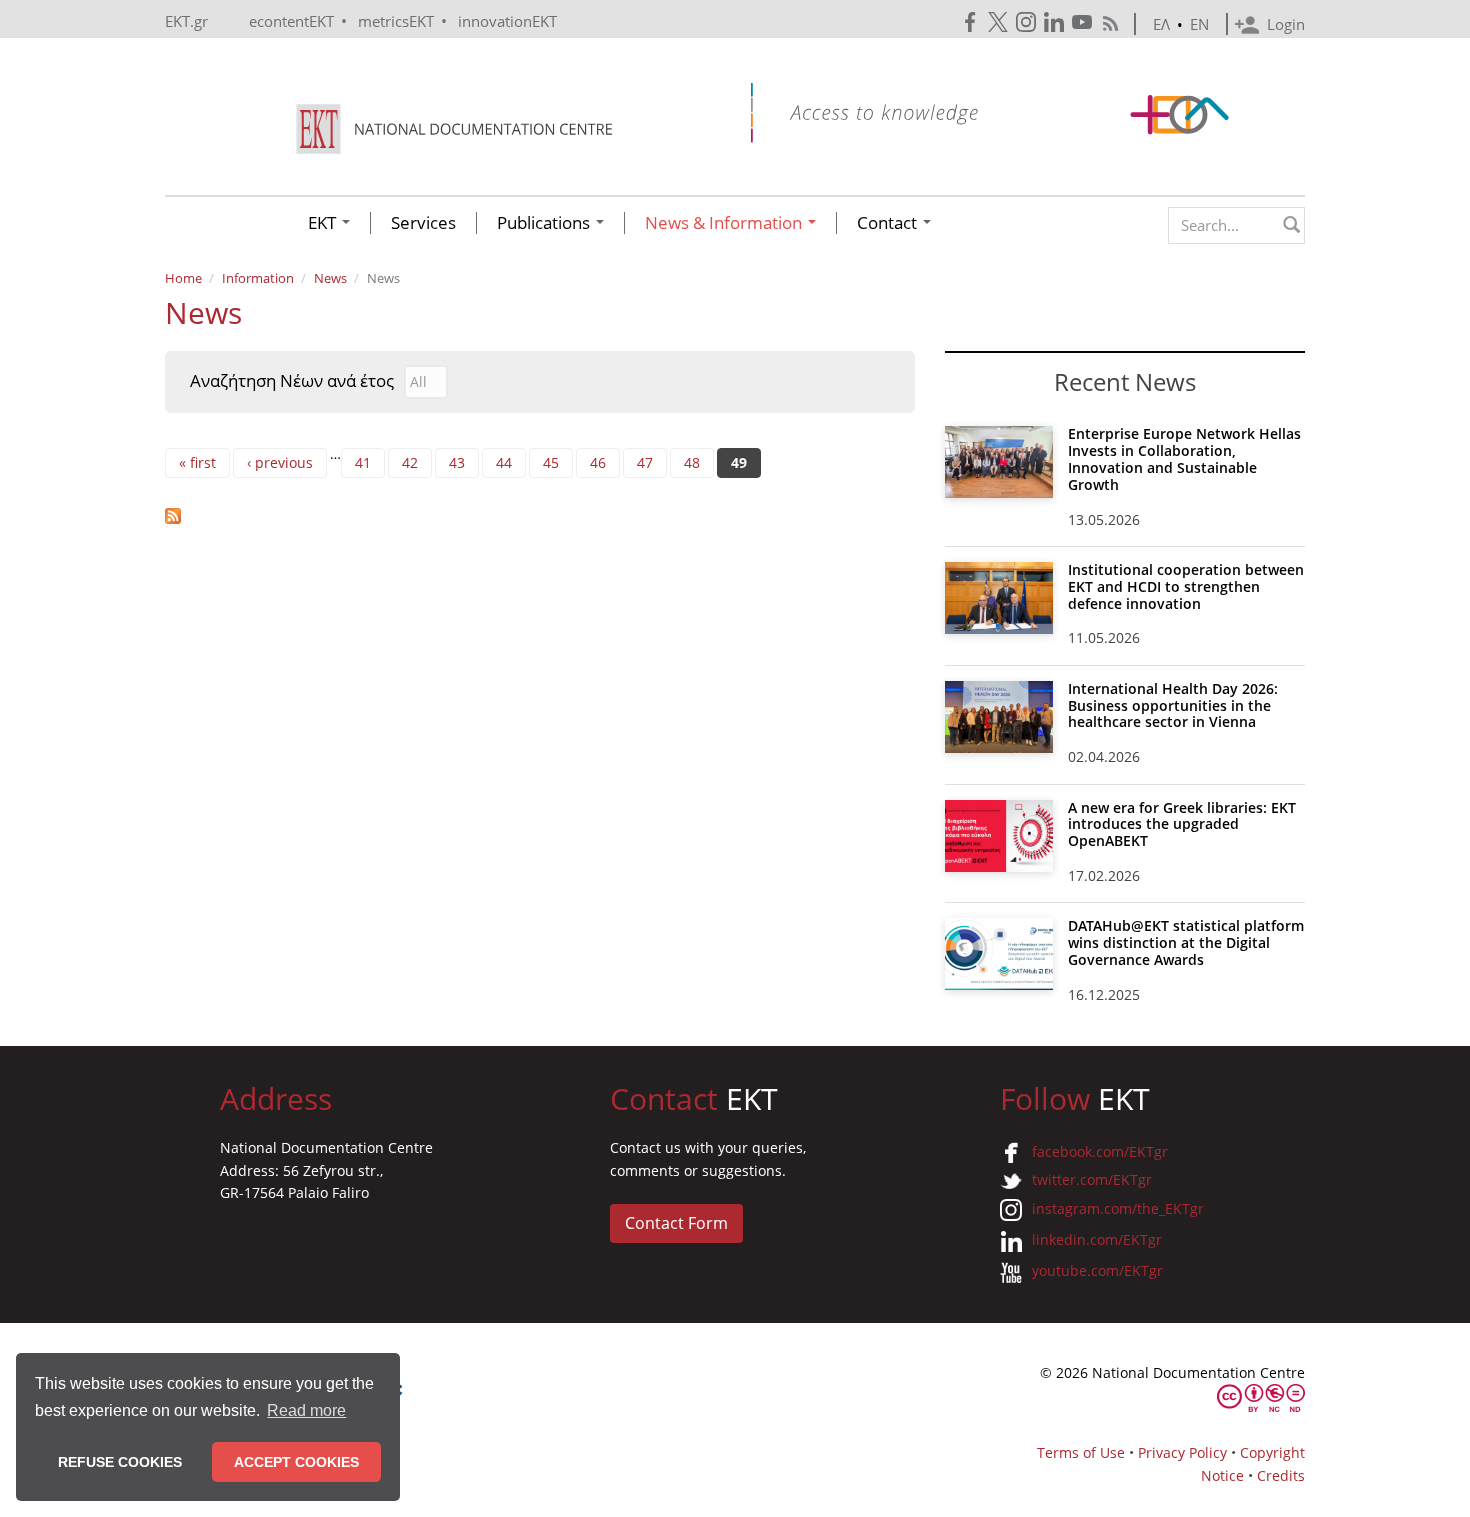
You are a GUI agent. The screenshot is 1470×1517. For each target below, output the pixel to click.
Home (183, 278)
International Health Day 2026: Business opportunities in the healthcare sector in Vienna (1173, 705)
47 (645, 462)
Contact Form (676, 1223)
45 (551, 462)
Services (423, 223)
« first (197, 462)
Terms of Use (1081, 1452)
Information (258, 278)
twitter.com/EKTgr (1092, 1179)
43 (457, 462)
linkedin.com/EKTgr (1097, 1239)
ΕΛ (1161, 24)
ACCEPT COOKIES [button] (296, 1462)
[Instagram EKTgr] (1028, 22)
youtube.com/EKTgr (1097, 1270)
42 (410, 462)
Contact (889, 223)
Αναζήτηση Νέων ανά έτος (292, 381)
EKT (324, 223)
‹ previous (280, 462)
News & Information (725, 223)
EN (1199, 24)
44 (504, 462)
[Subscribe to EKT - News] (540, 516)
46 (598, 462)
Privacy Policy (1182, 1452)
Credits (1281, 1475)
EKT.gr (186, 21)
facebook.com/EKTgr (1100, 1151)
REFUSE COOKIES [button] (120, 1462)
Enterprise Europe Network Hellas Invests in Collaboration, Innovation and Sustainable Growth (1184, 458)
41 (363, 462)
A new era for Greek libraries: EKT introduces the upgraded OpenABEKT (1182, 824)
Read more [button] (306, 1410)
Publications (545, 223)
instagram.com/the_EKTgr (1118, 1208)
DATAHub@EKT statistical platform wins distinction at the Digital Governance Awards (1186, 942)
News (330, 278)
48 (692, 462)
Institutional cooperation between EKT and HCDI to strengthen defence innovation (1186, 586)
